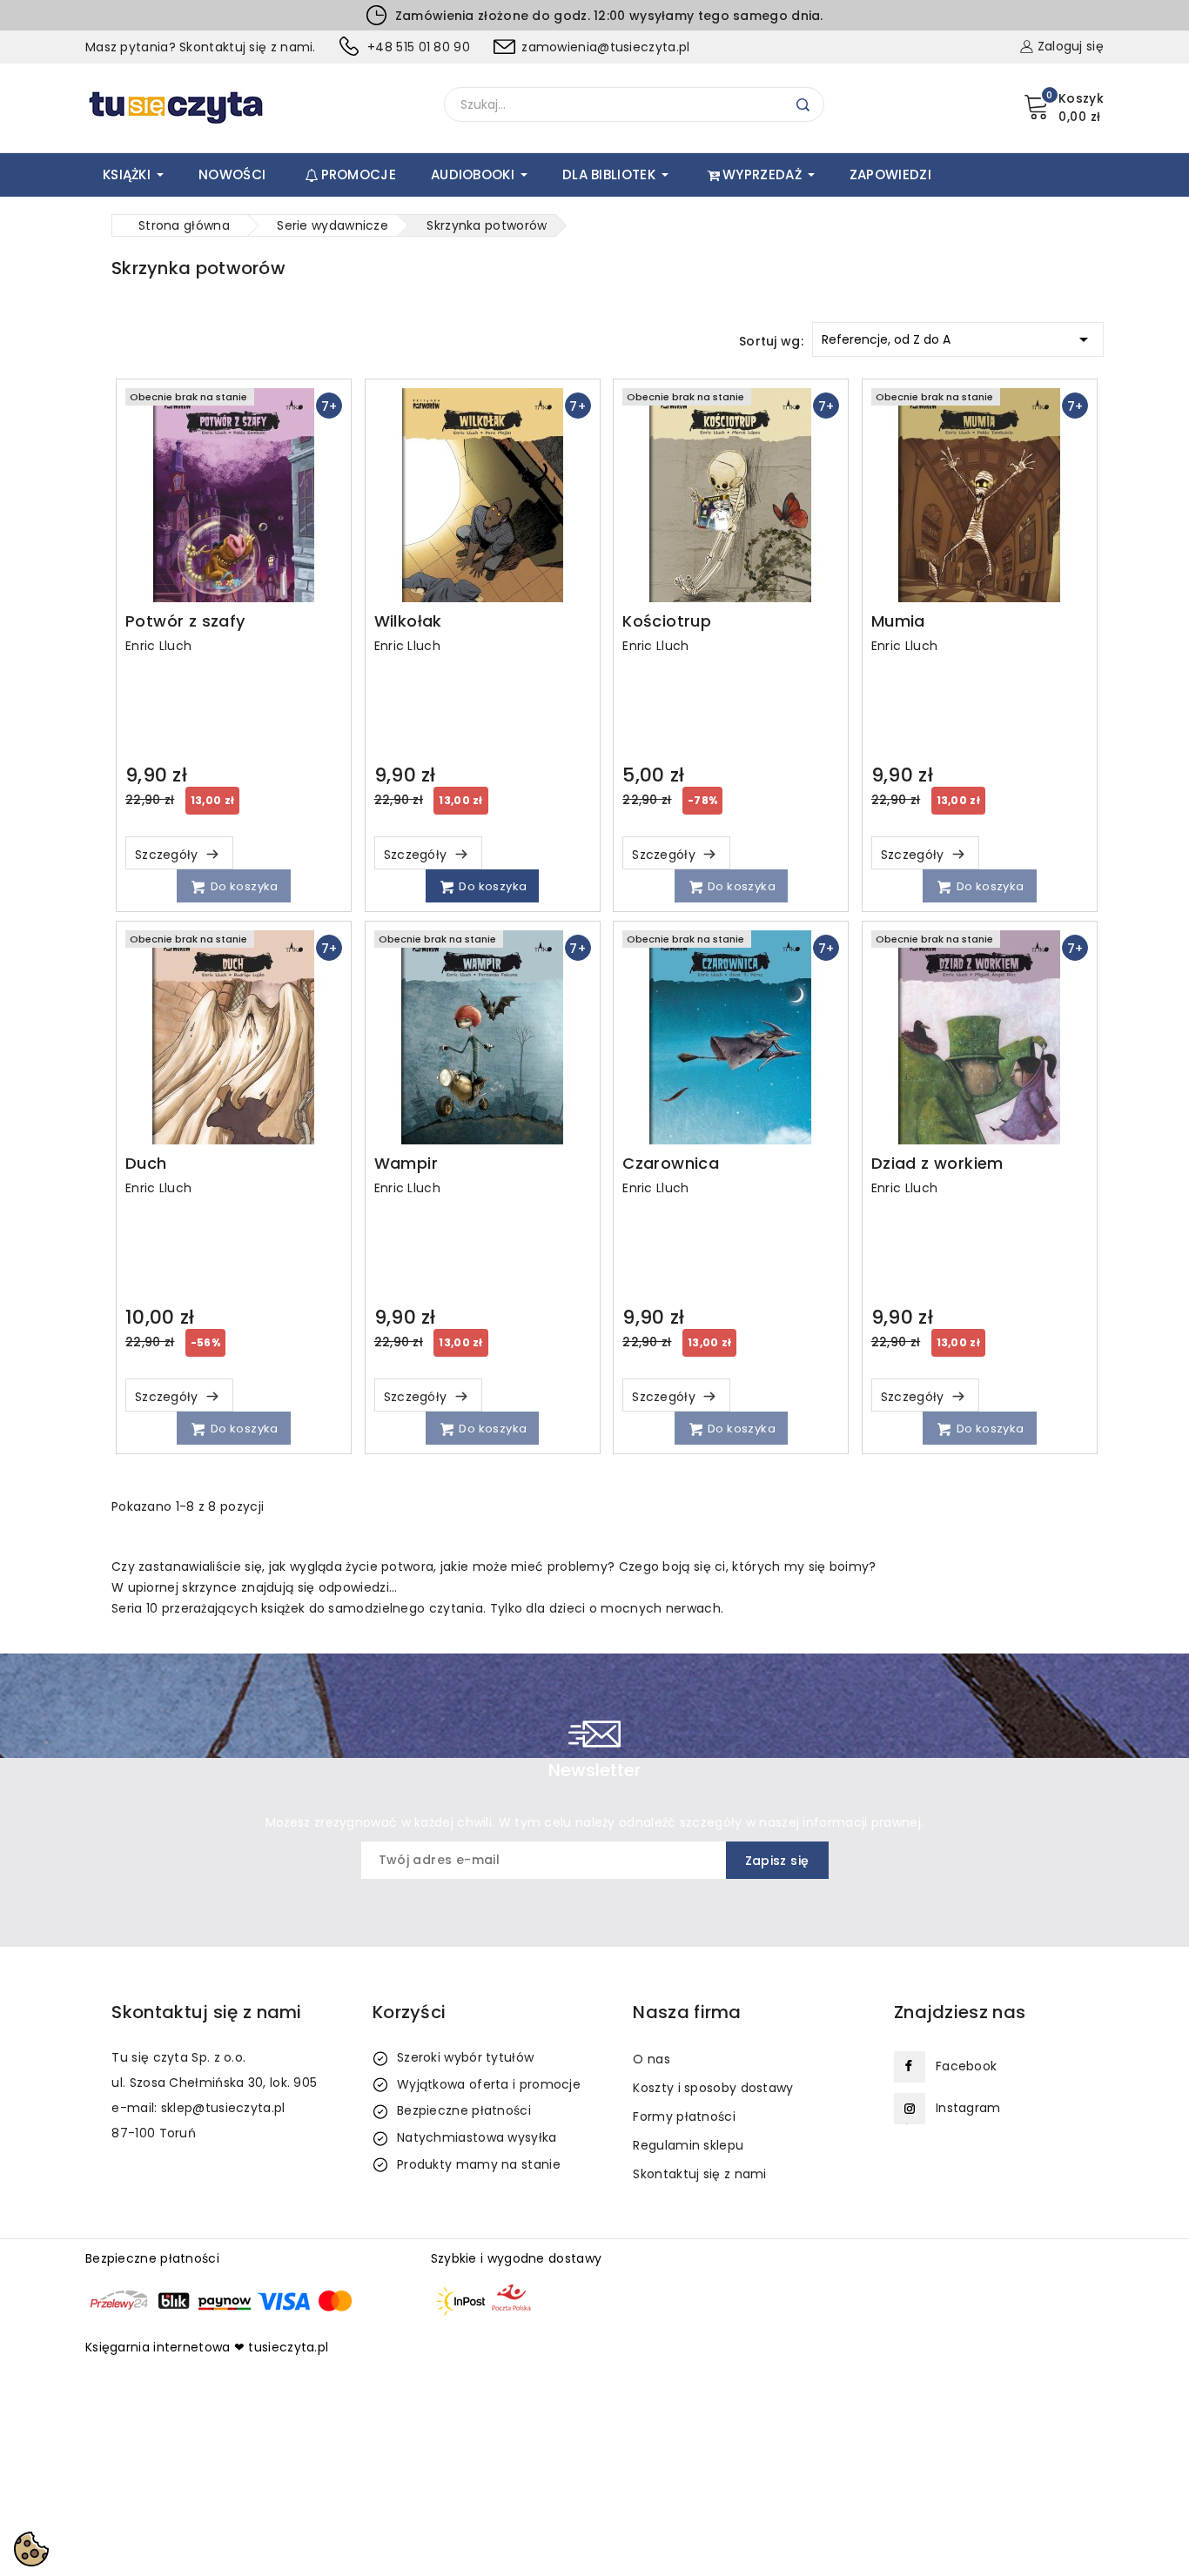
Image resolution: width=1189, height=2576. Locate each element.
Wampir (406, 1164)
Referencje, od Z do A (958, 339)
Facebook (966, 2066)
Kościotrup (667, 621)
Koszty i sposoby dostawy (713, 2088)
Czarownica (671, 1164)
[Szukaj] (803, 105)
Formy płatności (684, 2116)
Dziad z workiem (937, 1164)
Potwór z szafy (185, 621)
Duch (146, 1164)
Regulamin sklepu (688, 2145)
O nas (652, 2059)
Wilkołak (408, 621)
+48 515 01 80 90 (419, 47)
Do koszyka (242, 886)
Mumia (898, 621)
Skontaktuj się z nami (699, 2174)
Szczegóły (168, 855)
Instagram (968, 2108)
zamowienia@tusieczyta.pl (605, 47)
